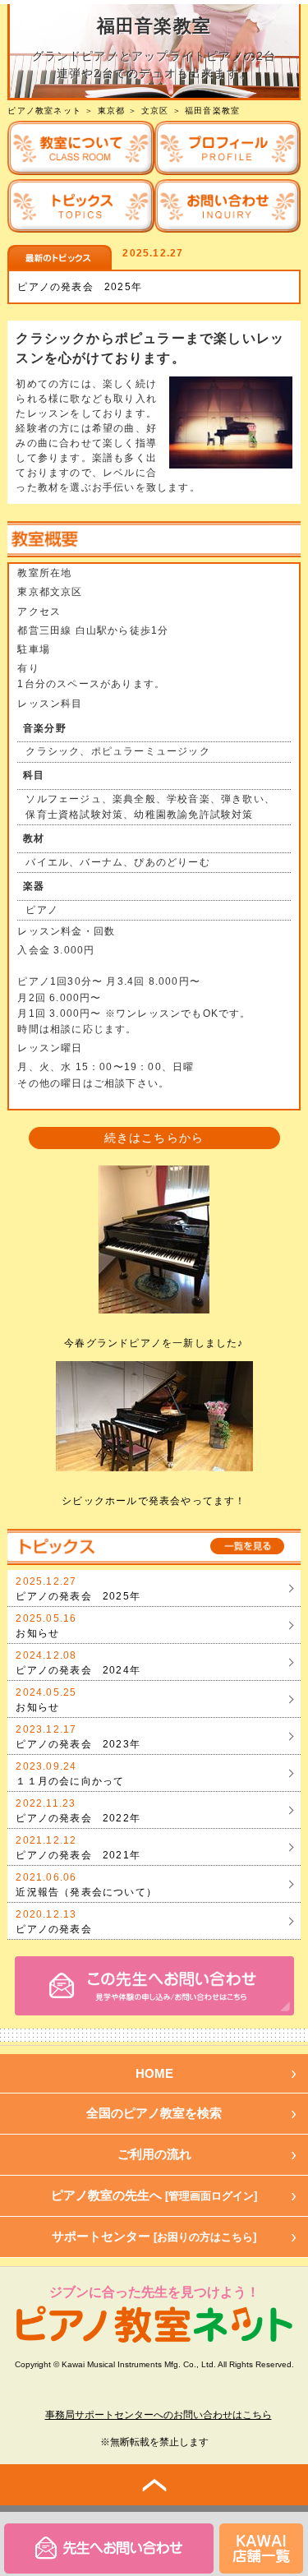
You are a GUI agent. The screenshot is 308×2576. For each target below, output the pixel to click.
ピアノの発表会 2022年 (78, 1818)
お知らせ (37, 1633)
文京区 (155, 111)
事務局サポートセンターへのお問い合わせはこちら (159, 2415)
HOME (154, 2073)
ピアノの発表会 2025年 (80, 287)
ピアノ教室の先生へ (154, 2195)
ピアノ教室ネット (44, 111)
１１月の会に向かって (70, 1781)
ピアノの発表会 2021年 (78, 1855)
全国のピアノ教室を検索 (154, 2113)
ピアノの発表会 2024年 (78, 1670)
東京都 (112, 111)
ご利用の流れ (154, 2154)
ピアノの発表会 (53, 1929)
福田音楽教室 (212, 111)
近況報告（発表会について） (86, 1892)
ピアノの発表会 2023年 (78, 1744)
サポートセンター (154, 2236)
